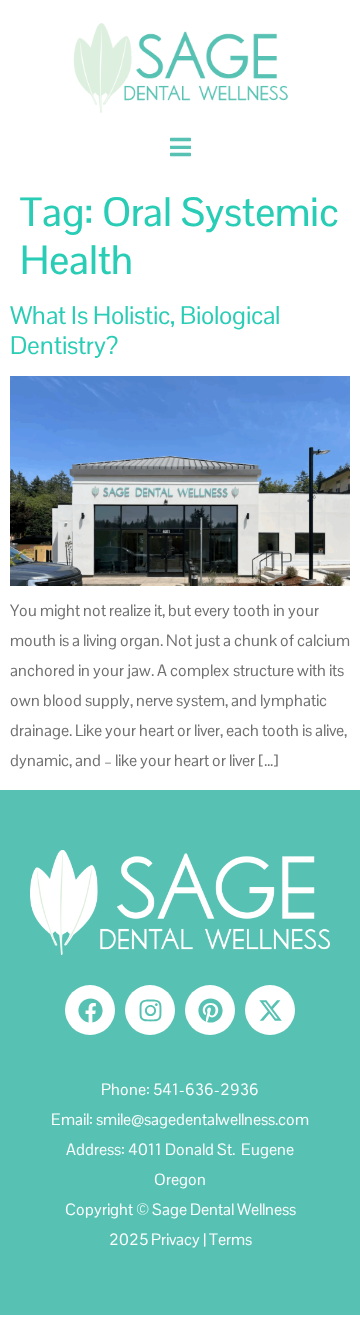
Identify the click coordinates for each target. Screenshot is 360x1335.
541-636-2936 (206, 1089)
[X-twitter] (270, 1010)
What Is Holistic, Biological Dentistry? (145, 330)
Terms (230, 1239)
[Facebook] (90, 1010)
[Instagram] (150, 1010)
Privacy (175, 1239)
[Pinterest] (210, 1010)
